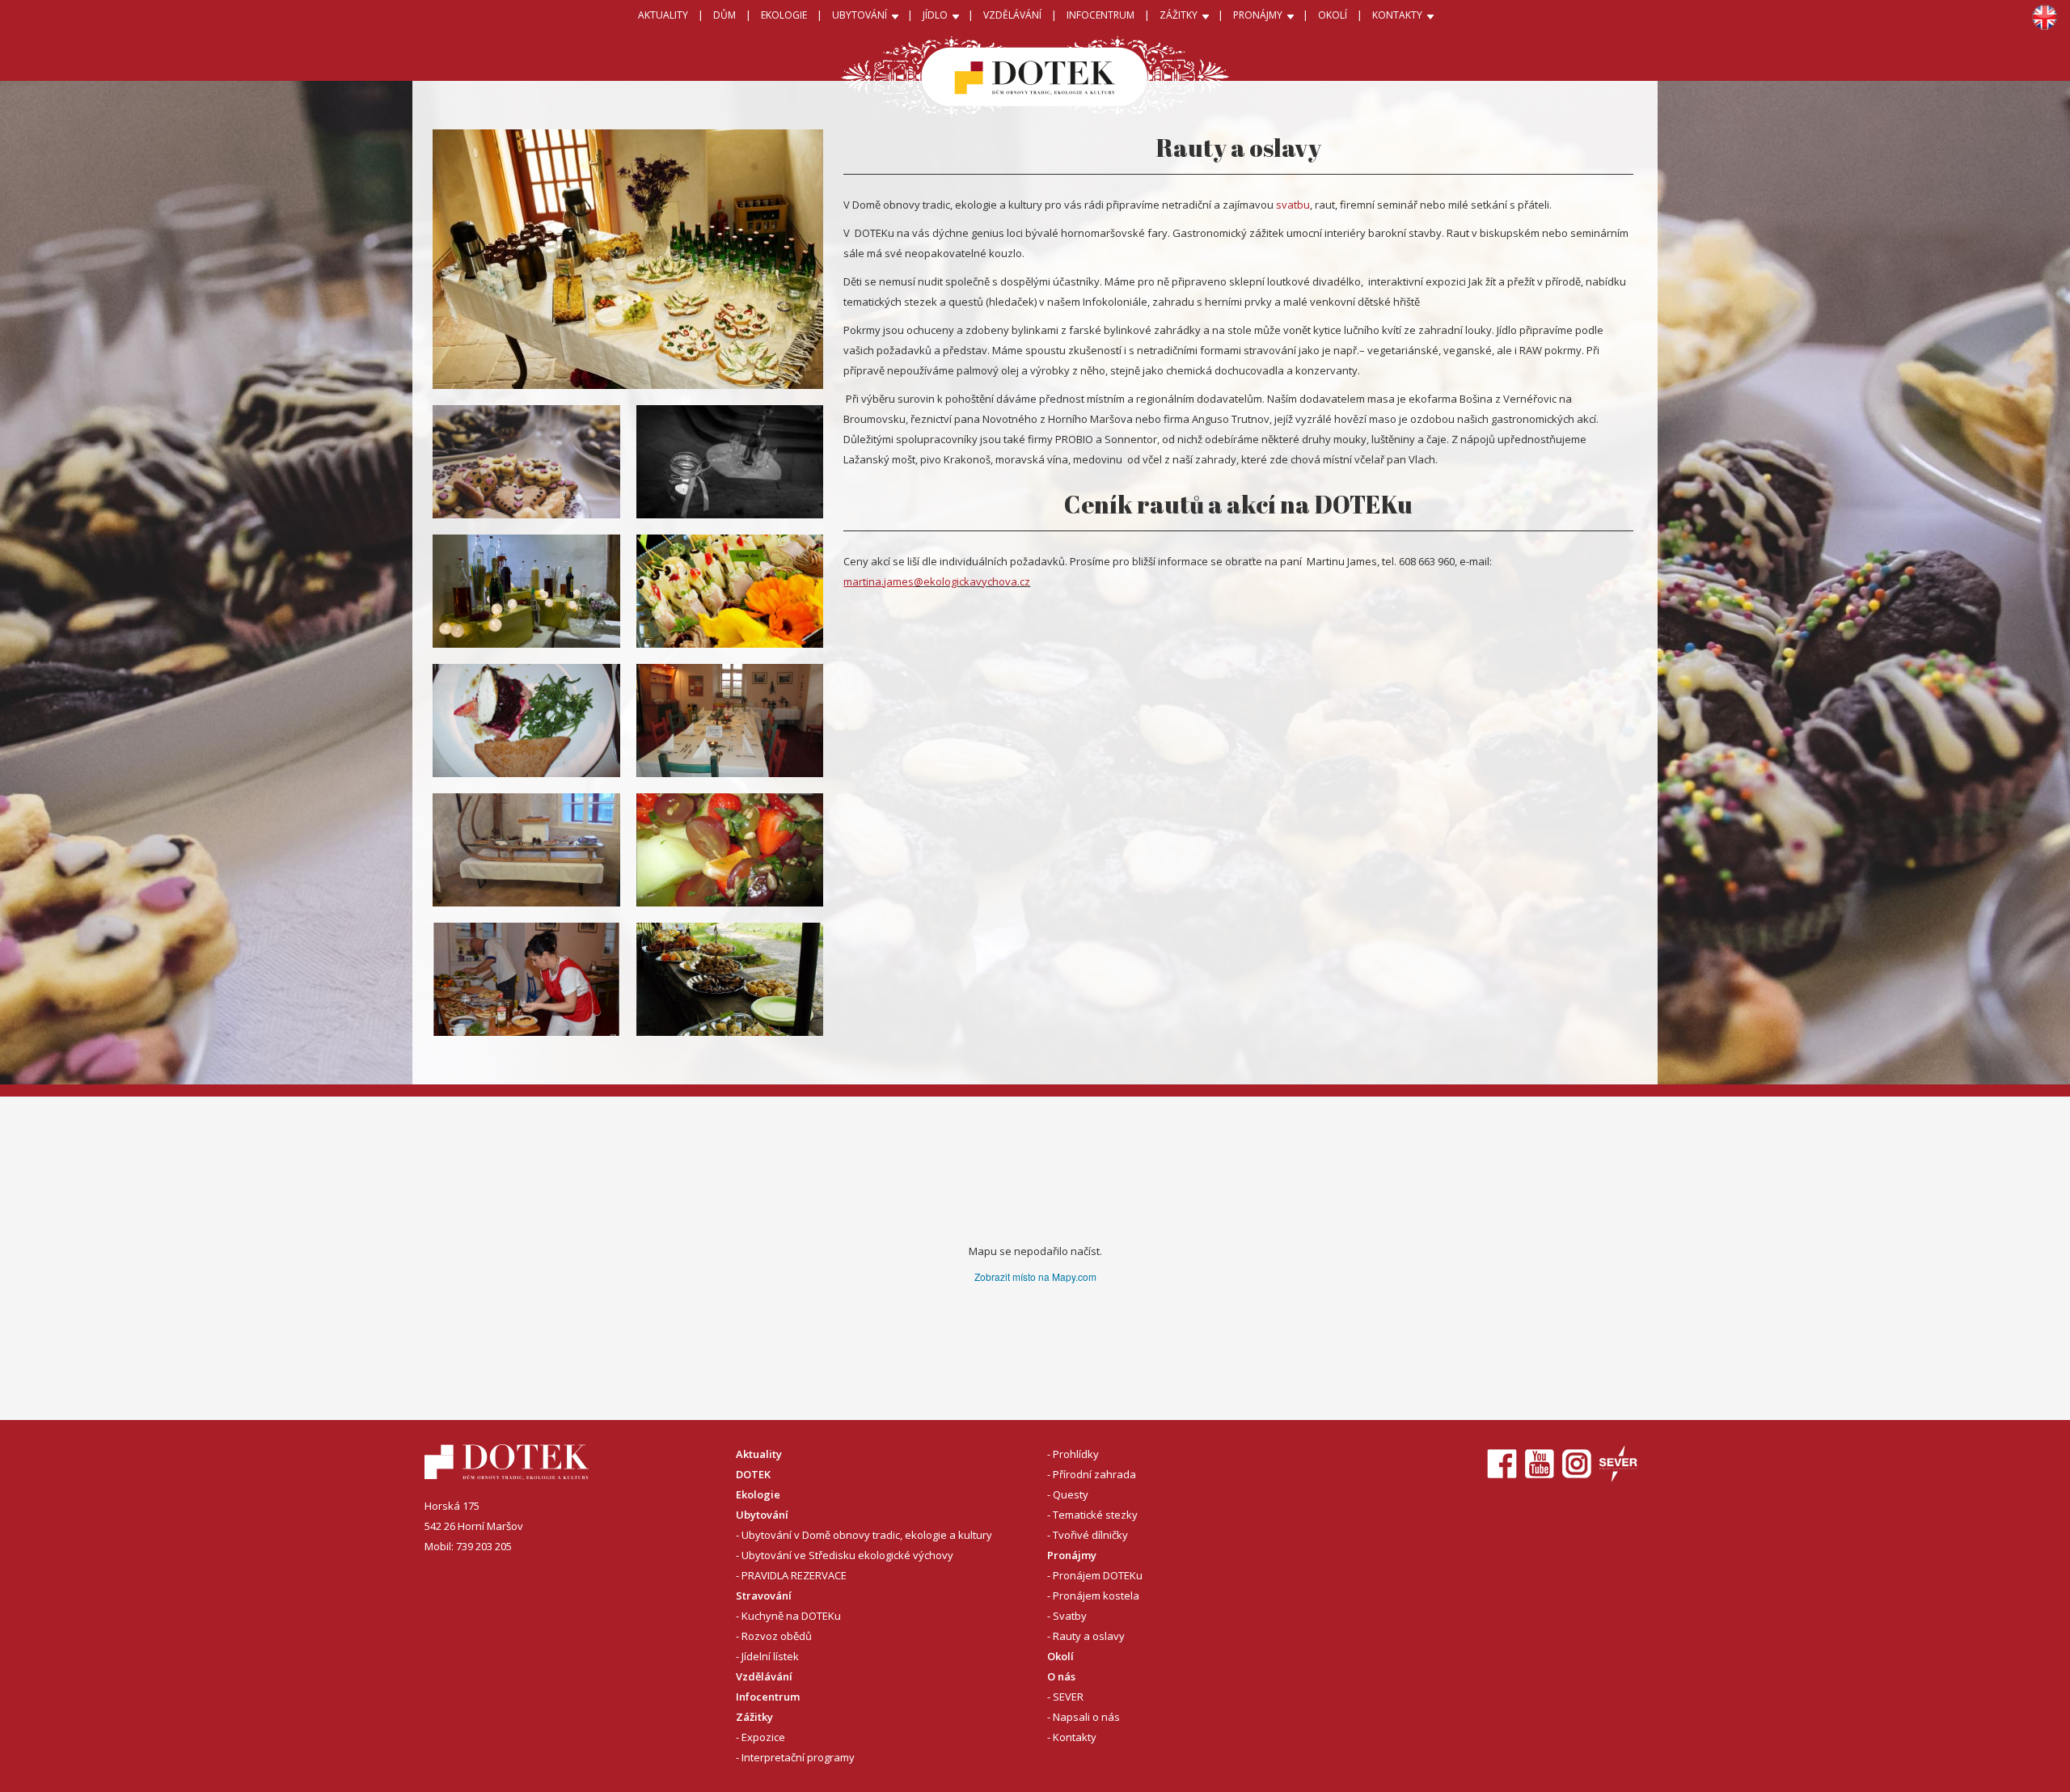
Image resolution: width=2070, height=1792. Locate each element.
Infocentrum (768, 1697)
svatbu (1293, 205)
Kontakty (1075, 1737)
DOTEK (753, 1474)
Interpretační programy (798, 1757)
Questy (1071, 1494)
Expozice (763, 1737)
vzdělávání (1012, 15)
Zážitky (754, 1717)
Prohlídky (1076, 1454)
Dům (724, 15)
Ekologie (758, 1494)
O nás (1061, 1676)
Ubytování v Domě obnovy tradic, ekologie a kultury (867, 1535)
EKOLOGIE (784, 15)
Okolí (1333, 15)
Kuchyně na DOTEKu (791, 1616)
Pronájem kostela (1096, 1595)
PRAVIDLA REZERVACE (794, 1575)
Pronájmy (1072, 1555)
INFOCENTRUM (1100, 15)
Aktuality (663, 15)
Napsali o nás (1086, 1717)
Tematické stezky (1095, 1515)
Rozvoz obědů (777, 1636)
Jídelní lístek (770, 1656)
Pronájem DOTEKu (1098, 1575)
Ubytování (762, 1515)
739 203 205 (484, 1546)
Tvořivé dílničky (1090, 1535)
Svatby (1070, 1616)
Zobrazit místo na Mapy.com (1035, 1276)
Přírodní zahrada (1094, 1474)
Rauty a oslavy (1089, 1636)
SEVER (1068, 1697)
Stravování (764, 1595)
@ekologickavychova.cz (972, 581)
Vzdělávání (764, 1676)
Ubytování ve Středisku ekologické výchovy (847, 1555)
